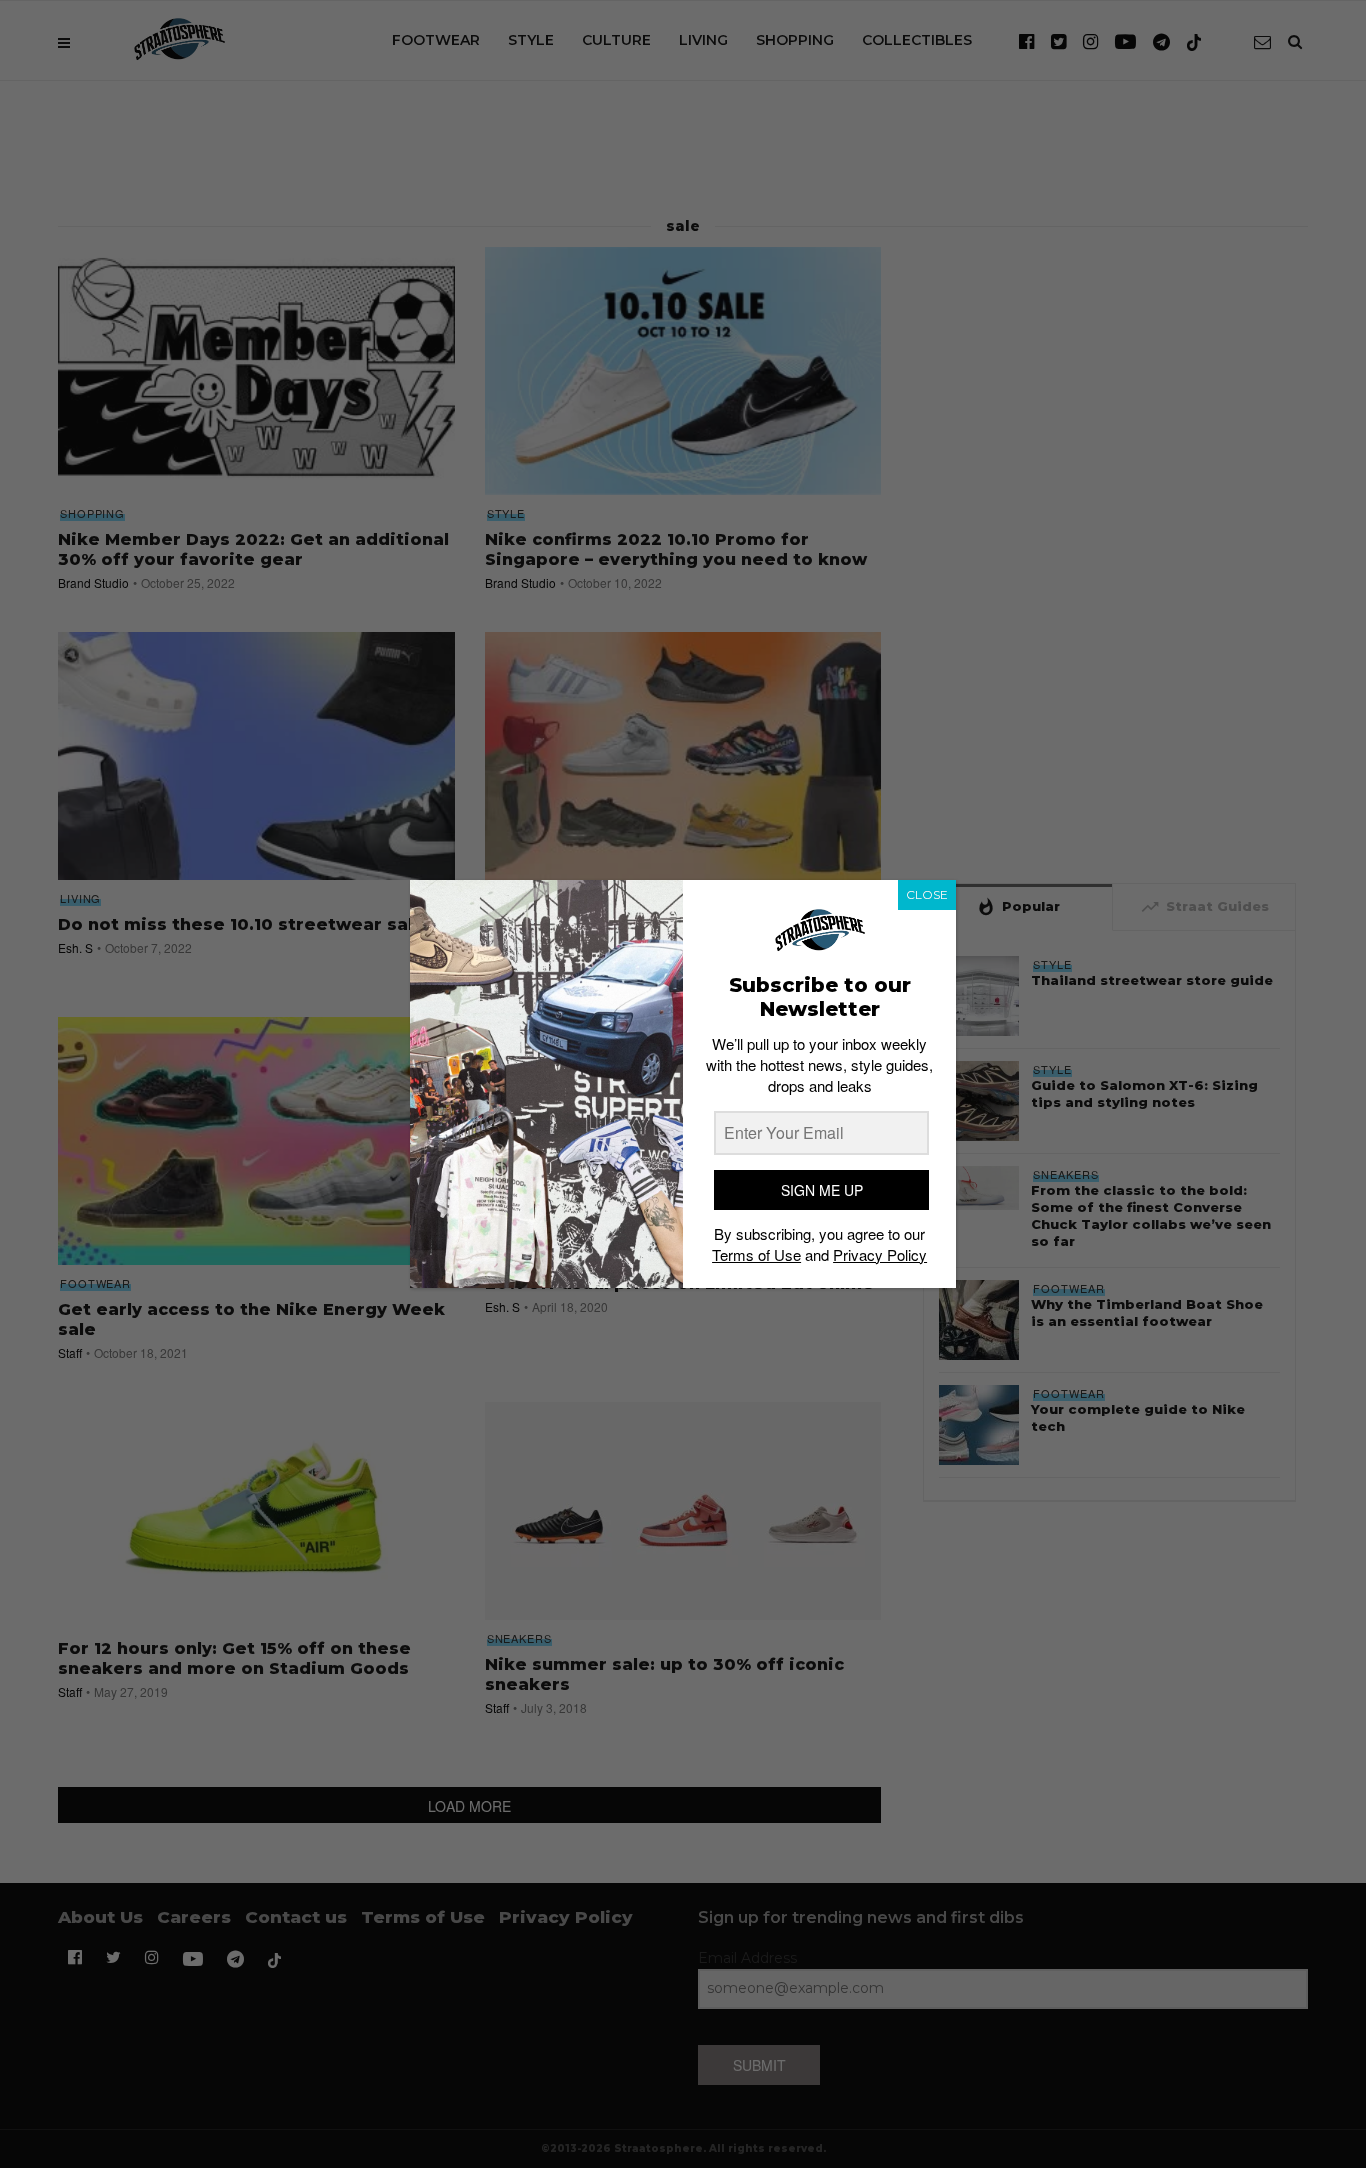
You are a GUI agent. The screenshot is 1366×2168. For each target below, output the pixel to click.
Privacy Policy (880, 1254)
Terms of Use (756, 1254)
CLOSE (927, 894)
